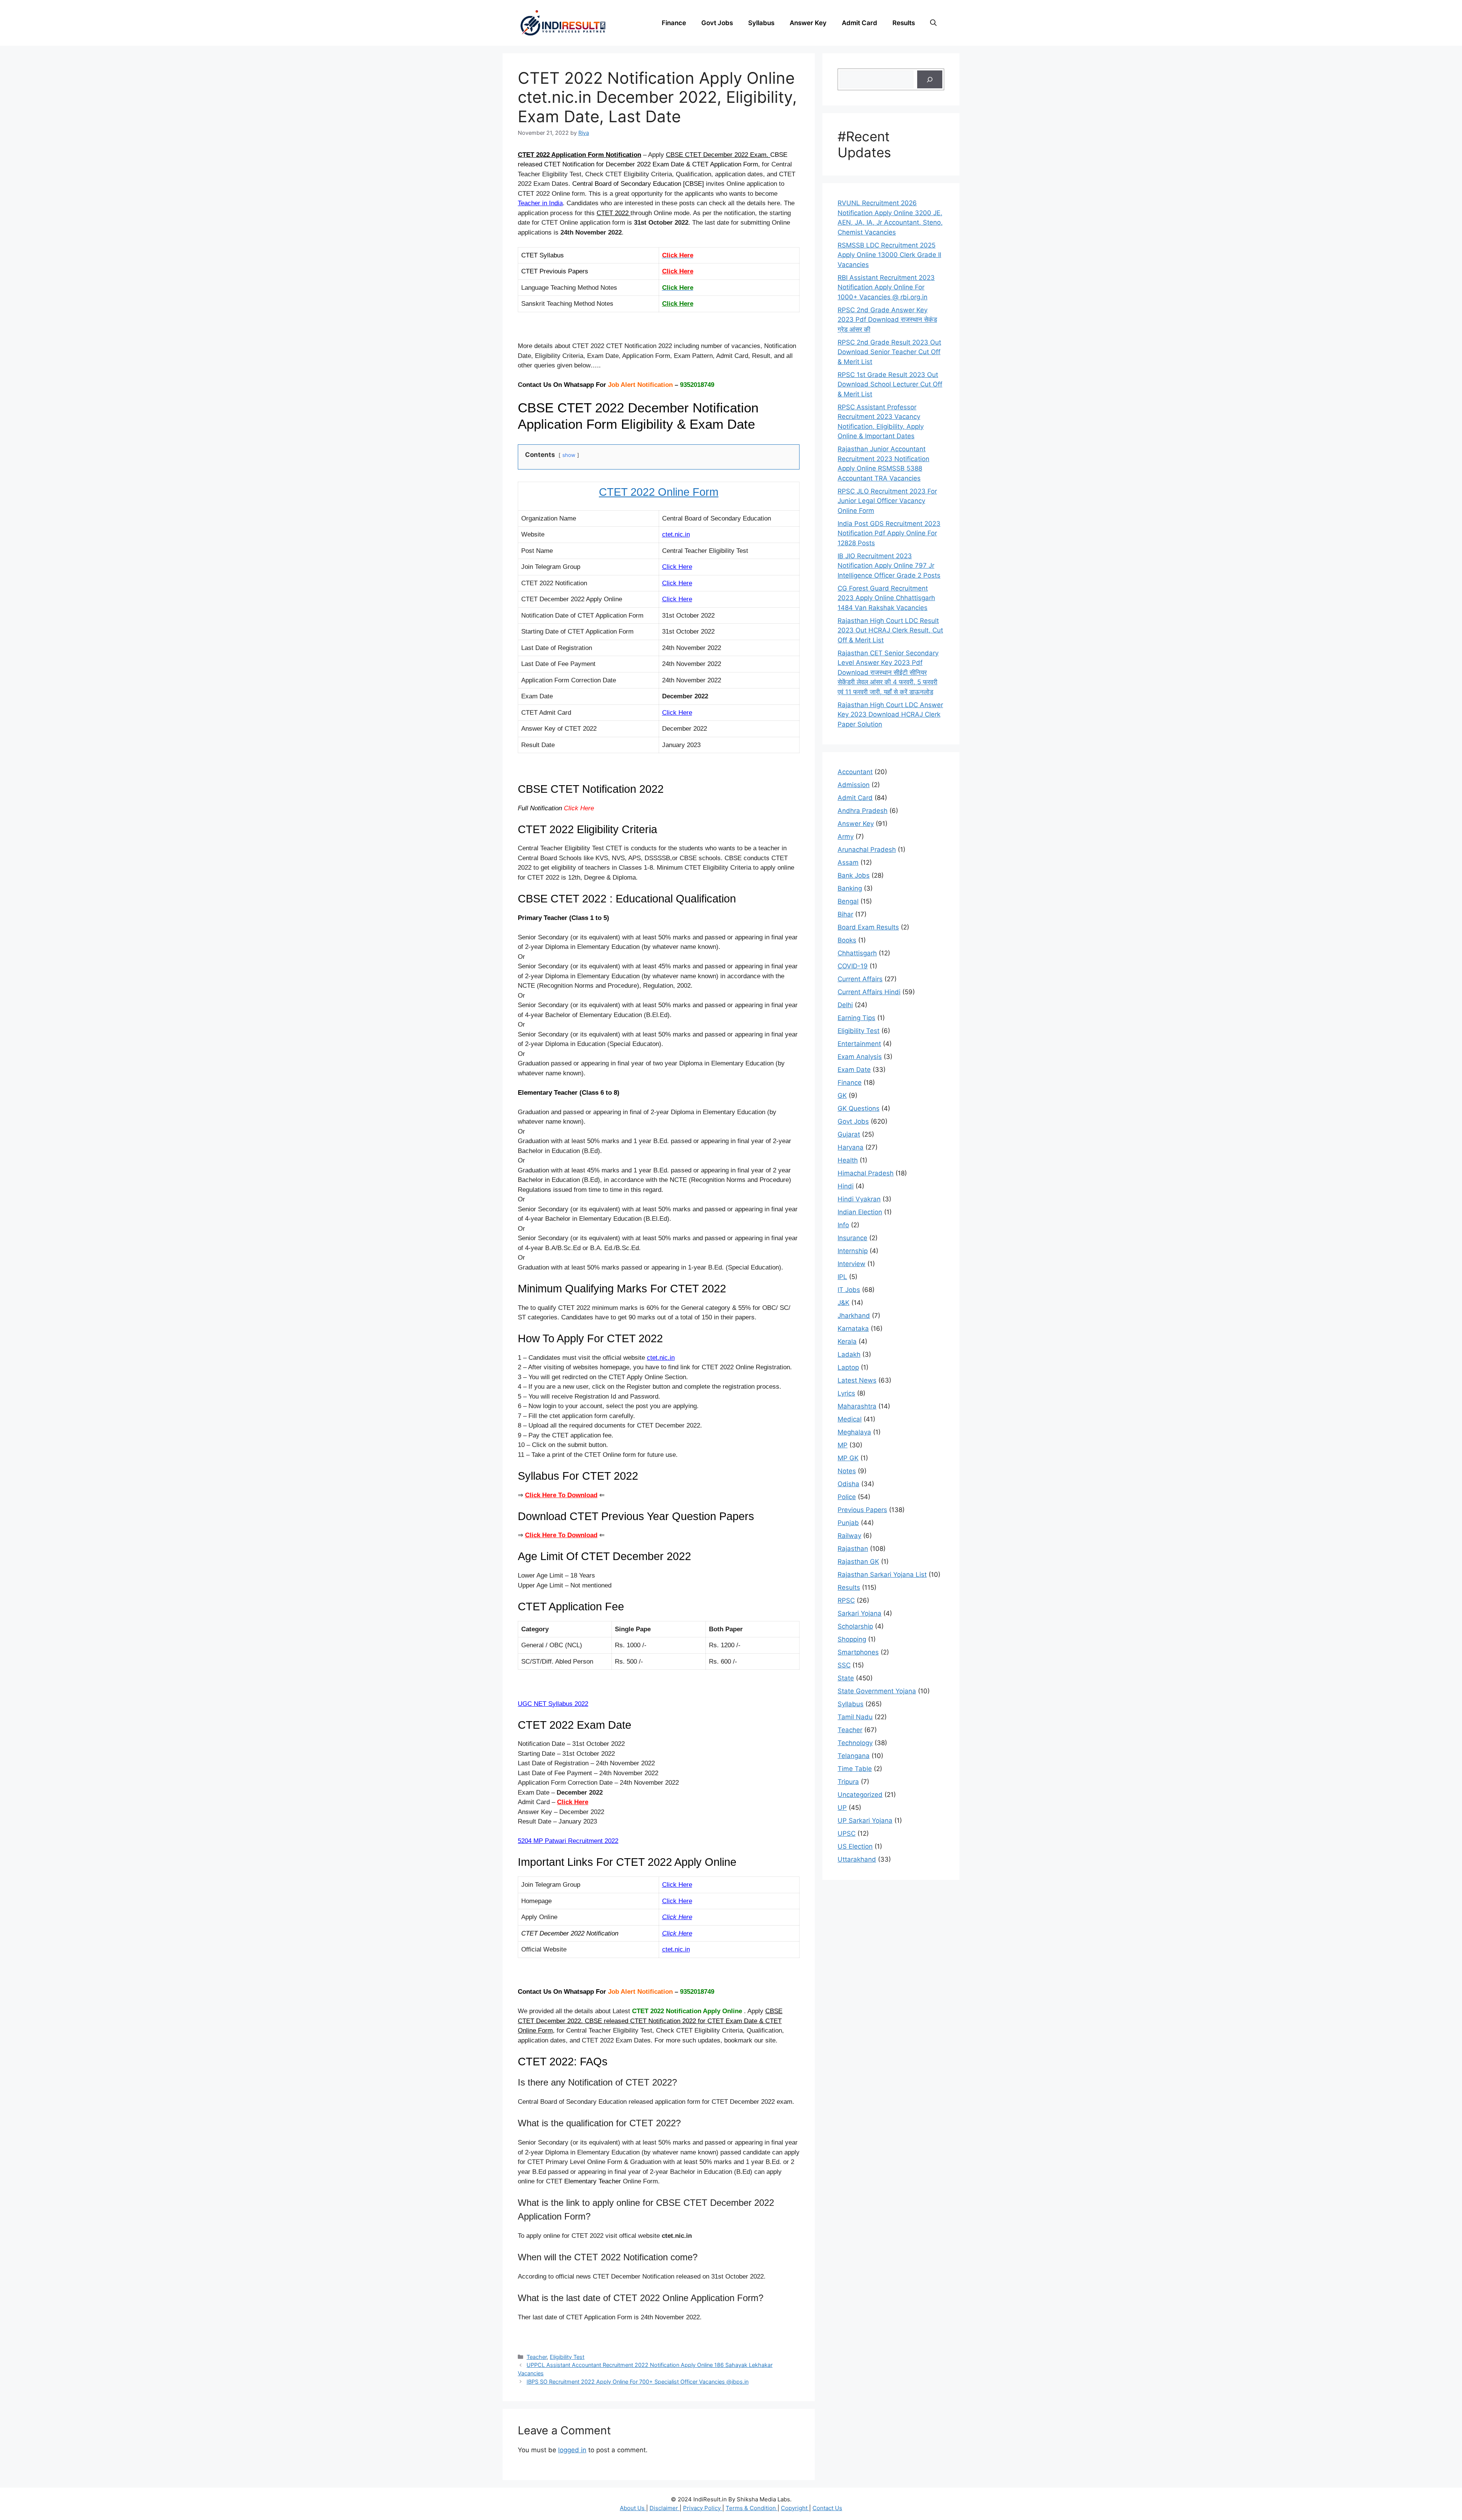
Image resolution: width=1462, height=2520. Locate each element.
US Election (855, 1846)
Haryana (851, 1147)
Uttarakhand (857, 1859)
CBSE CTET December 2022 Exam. (718, 155)
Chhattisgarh (857, 953)
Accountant (855, 772)
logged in (572, 2450)
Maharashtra (857, 1406)
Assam (848, 862)
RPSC (846, 1600)
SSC (844, 1665)
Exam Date (854, 1070)
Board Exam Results (868, 927)
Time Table (855, 1769)
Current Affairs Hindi (869, 992)
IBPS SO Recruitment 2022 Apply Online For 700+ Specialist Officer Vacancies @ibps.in (638, 2382)
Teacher (537, 2357)
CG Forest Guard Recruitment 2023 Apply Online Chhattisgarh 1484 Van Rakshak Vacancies (886, 598)
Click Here (678, 271)
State (846, 1678)
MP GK (848, 1458)
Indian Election (860, 1212)
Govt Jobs (717, 23)
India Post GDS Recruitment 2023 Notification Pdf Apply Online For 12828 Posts (889, 533)
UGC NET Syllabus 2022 (553, 1704)
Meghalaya (854, 1432)
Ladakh (849, 1354)
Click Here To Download (561, 1535)
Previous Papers (862, 1510)
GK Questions (859, 1108)
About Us (633, 2508)
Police (847, 1497)
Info (843, 1225)
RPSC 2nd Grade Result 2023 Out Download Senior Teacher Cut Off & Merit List (889, 352)
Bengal (848, 901)
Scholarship (855, 1626)
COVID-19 (853, 966)
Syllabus (761, 23)
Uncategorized (860, 1795)
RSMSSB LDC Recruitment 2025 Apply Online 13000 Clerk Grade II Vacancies (889, 255)
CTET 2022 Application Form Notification (579, 155)
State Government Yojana (877, 1691)
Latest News (857, 1380)
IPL (842, 1277)
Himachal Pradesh (866, 1173)
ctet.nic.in (676, 1949)
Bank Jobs (854, 875)
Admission (854, 785)
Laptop (848, 1367)
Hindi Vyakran (859, 1199)
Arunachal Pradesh (867, 850)
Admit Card (859, 23)
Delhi (845, 1005)
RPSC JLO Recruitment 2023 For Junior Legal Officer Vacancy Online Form (887, 501)
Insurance (852, 1238)
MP (843, 1445)
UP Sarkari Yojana (865, 1821)
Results (904, 23)
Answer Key (808, 23)
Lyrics (846, 1393)
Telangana (854, 1756)
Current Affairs (860, 979)
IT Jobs (849, 1290)
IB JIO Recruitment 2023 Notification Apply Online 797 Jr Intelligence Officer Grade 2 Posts (889, 566)
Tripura (848, 1782)
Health (848, 1160)
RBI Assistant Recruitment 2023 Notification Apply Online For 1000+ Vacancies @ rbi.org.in (886, 287)
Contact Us (827, 2508)
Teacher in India (540, 203)
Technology (855, 1743)
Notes (847, 1471)
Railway (849, 1536)
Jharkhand (854, 1316)
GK (842, 1096)
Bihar (845, 914)
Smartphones (858, 1652)
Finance (674, 23)
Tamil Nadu (855, 1717)
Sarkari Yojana (859, 1613)
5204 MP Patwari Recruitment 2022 (568, 1841)
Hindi (846, 1186)
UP (842, 1808)
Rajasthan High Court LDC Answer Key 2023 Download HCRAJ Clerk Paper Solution (890, 715)
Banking (850, 888)
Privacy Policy (703, 2508)
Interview (852, 1264)
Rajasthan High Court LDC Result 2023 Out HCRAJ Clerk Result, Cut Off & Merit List (890, 630)
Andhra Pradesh (863, 811)
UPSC (847, 1833)
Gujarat (849, 1134)
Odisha (848, 1484)
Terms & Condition (752, 2508)
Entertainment (859, 1044)
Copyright (795, 2508)
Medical (850, 1419)
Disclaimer (665, 2508)
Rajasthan (853, 1549)
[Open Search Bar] (933, 23)
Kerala (847, 1341)
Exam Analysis (860, 1057)
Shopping (852, 1639)
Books (847, 940)
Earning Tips (856, 1018)
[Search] (930, 80)
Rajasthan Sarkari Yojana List (882, 1575)
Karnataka (853, 1329)
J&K (844, 1303)
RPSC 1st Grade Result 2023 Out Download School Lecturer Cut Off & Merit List (890, 384)
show (569, 455)
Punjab (848, 1523)
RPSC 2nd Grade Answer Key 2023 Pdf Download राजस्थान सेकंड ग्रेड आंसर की (887, 320)
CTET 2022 (614, 213)
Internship (853, 1251)
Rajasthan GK (858, 1562)
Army (846, 837)
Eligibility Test (567, 2357)
